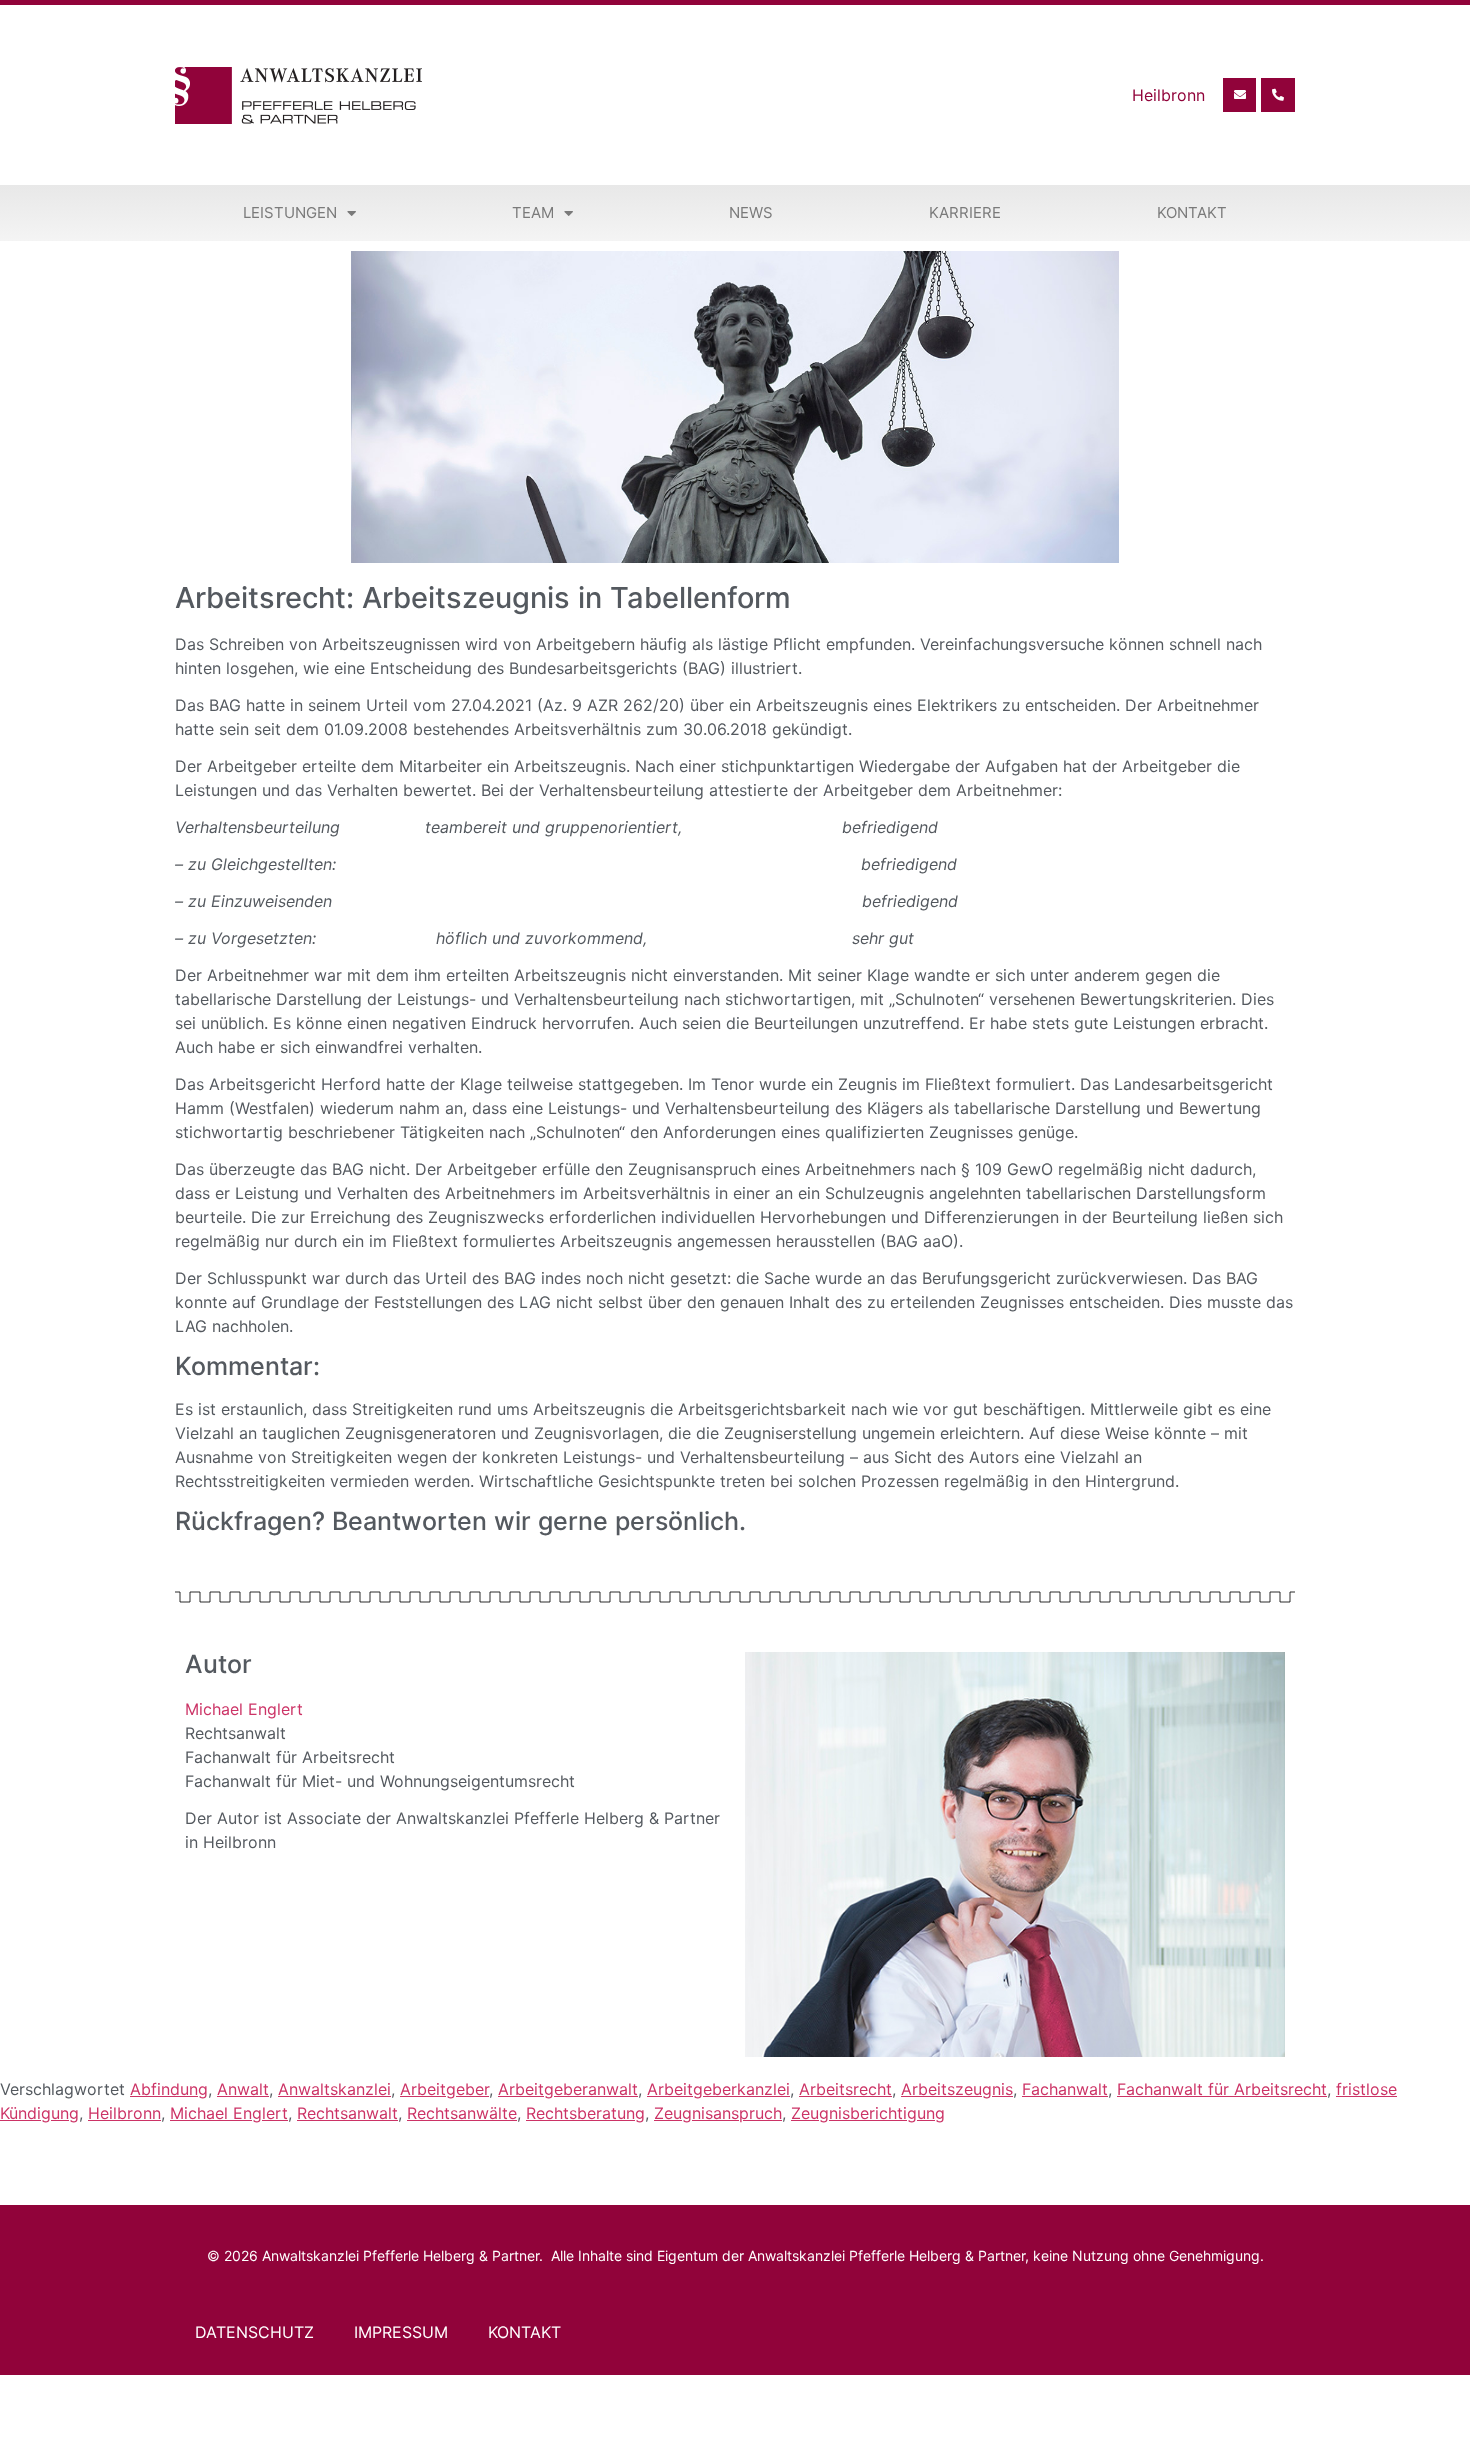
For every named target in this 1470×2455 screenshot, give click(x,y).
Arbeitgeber (444, 2089)
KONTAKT (524, 2332)
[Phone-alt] (1278, 95)
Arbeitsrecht (845, 2089)
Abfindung (169, 2089)
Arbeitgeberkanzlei (718, 2089)
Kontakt (1192, 212)
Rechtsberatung (585, 2113)
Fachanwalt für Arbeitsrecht (1222, 2089)
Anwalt (243, 2089)
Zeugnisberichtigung (868, 2113)
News (751, 212)
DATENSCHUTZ (254, 2332)
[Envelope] (1240, 95)
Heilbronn (124, 2113)
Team (533, 212)
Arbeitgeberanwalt (568, 2089)
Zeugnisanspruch (718, 2113)
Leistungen (290, 212)
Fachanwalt (1065, 2089)
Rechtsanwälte (462, 2113)
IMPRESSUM (401, 2332)
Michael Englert (244, 1709)
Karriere (965, 212)
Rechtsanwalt (347, 2113)
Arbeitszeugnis (957, 2089)
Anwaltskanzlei (334, 2089)
